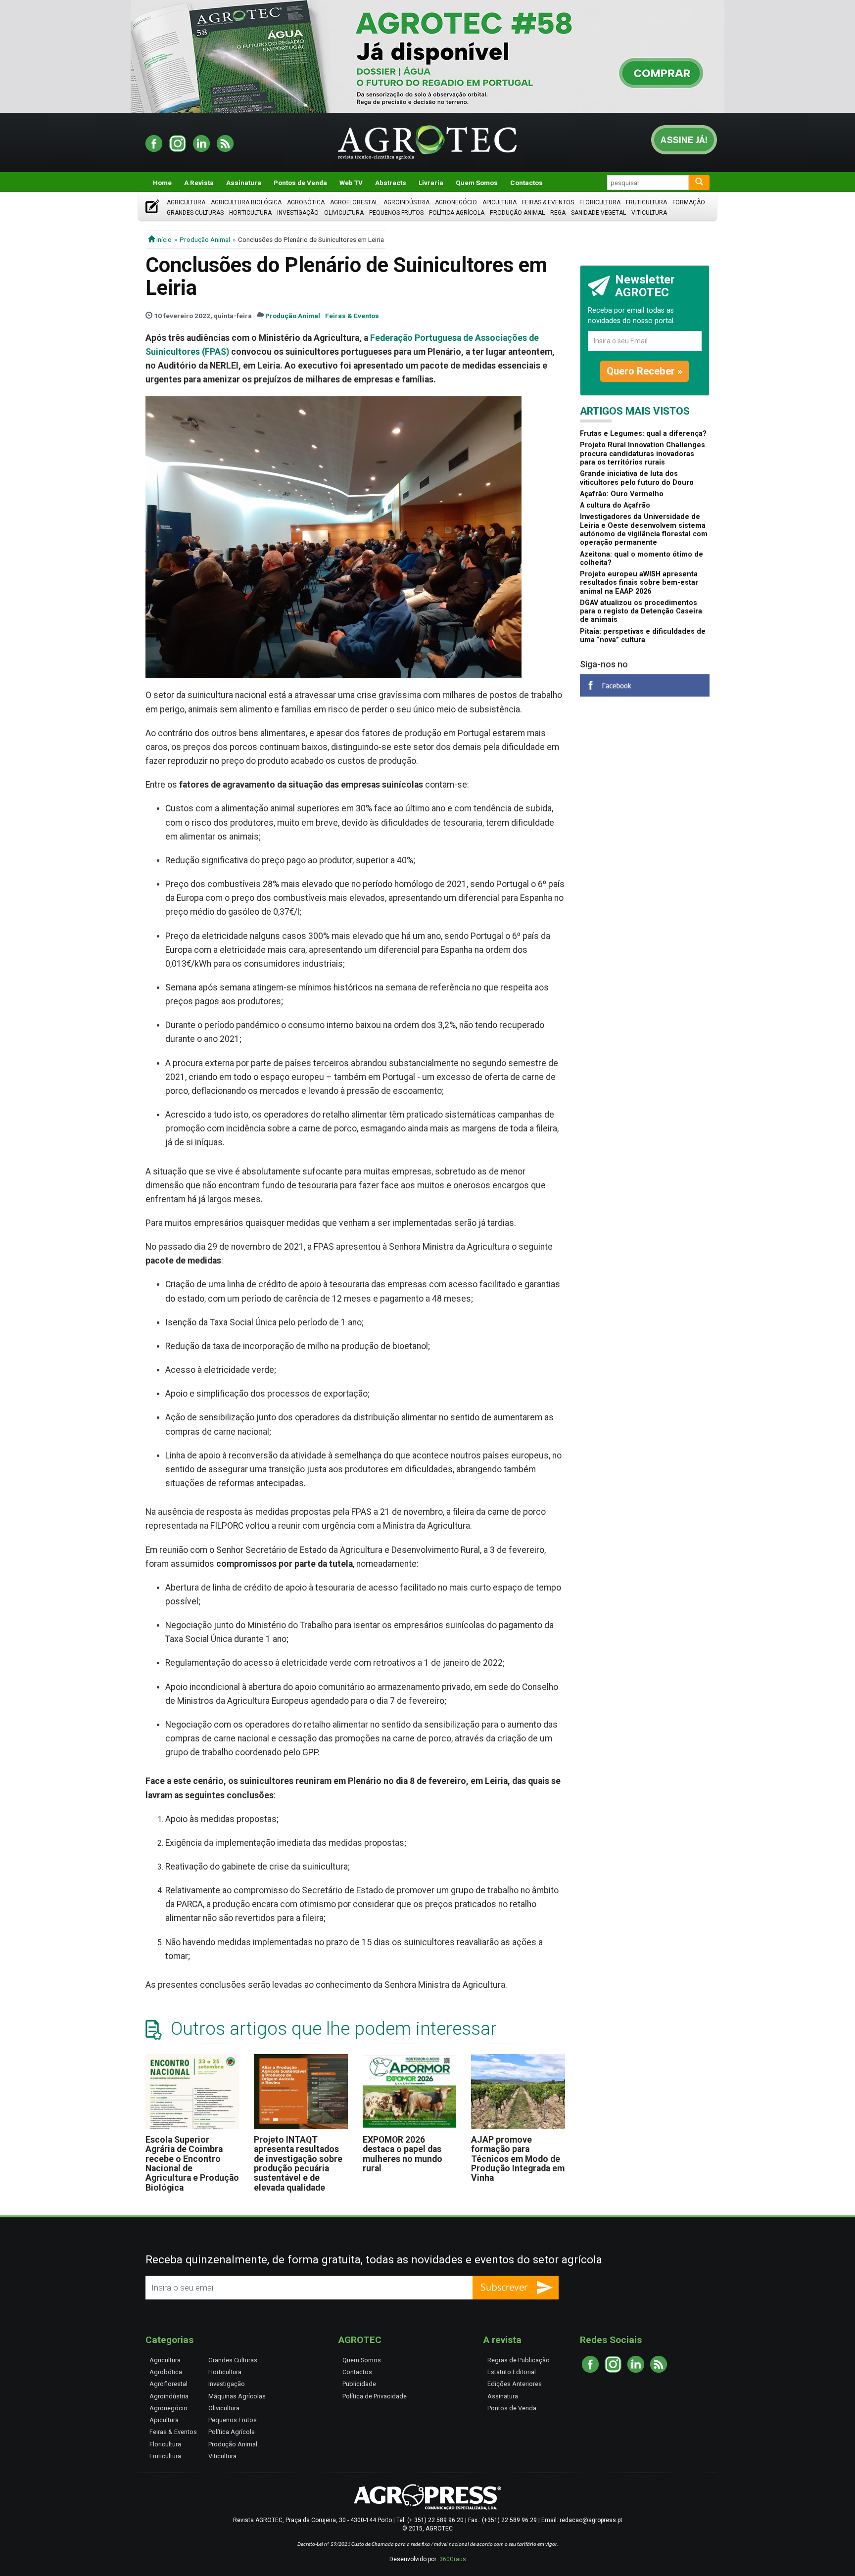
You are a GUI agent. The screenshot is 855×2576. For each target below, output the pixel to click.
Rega (558, 213)
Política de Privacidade (375, 2396)
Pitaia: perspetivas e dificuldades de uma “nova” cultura (643, 636)
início (163, 239)
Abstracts (391, 183)
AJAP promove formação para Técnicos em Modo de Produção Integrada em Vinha (518, 2159)
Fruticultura (646, 202)
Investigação (298, 213)
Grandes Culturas (195, 213)
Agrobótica (306, 202)
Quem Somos (477, 183)
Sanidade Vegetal (598, 213)
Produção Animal (517, 213)
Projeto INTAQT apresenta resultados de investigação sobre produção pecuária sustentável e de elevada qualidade (298, 2164)
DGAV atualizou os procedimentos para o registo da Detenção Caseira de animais (641, 611)
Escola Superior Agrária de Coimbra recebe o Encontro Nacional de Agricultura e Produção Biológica (192, 2164)
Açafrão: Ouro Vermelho (622, 494)
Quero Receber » (644, 371)
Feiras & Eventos (548, 202)
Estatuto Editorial (512, 2372)
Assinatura (244, 183)
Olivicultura (344, 213)
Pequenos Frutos (396, 213)
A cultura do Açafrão (615, 505)
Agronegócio (456, 202)
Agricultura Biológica (246, 202)
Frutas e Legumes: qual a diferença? (643, 434)
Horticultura (250, 213)
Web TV (351, 183)
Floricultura (600, 202)
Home (162, 183)
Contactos (526, 183)
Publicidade (359, 2384)
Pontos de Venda (300, 183)
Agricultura (186, 202)
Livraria (431, 183)
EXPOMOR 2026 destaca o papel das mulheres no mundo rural (403, 2154)
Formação (689, 202)
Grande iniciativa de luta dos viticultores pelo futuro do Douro (637, 478)
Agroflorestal (354, 202)
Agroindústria (406, 202)
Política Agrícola (457, 213)
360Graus (453, 2559)
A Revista (199, 183)
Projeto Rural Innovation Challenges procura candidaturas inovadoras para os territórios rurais (642, 454)
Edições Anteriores (515, 2384)
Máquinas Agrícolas (237, 2396)
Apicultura (499, 202)
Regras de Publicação (519, 2360)
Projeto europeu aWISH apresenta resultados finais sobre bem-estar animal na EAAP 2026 (639, 583)
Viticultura (649, 213)
